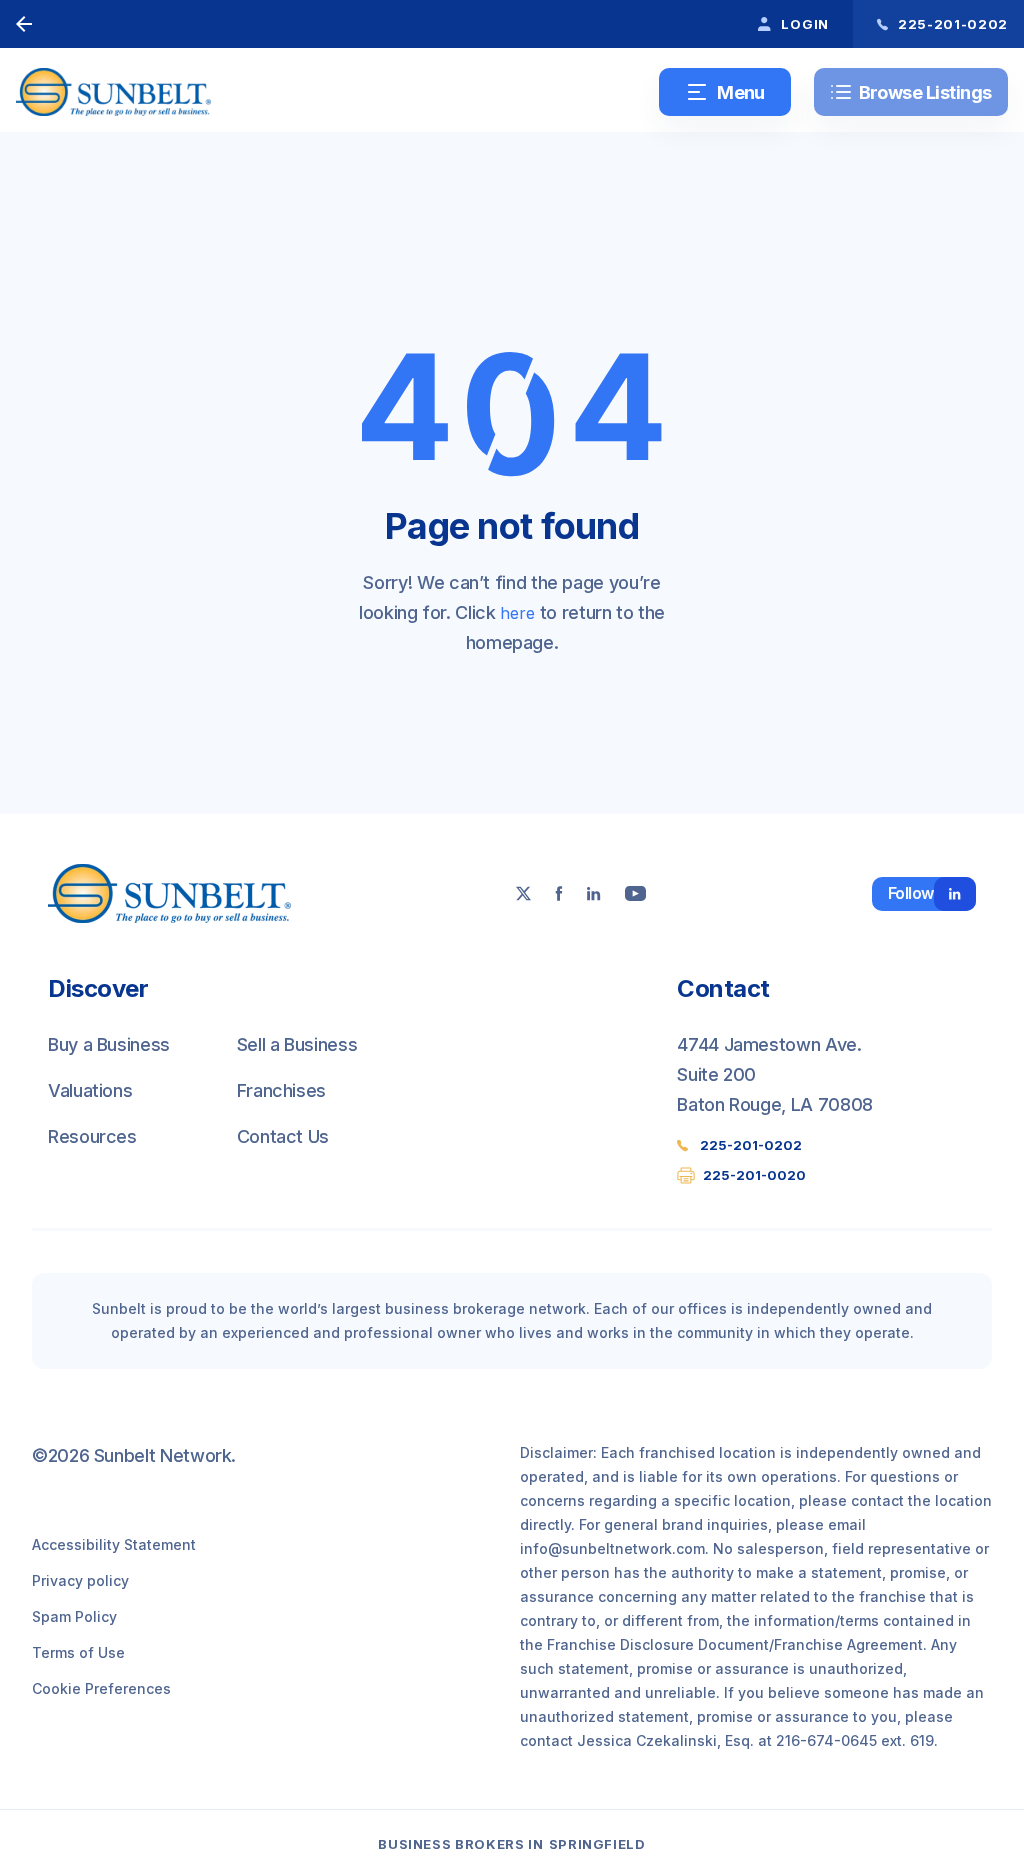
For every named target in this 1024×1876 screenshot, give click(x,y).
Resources (92, 1136)
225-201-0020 (754, 1175)
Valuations (90, 1090)
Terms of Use (78, 1652)
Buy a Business (109, 1044)
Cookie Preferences (101, 1688)
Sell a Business (297, 1044)
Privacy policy (80, 1580)
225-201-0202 (751, 1145)
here (517, 613)
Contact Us (283, 1136)
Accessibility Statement (114, 1544)
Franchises (281, 1090)
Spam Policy (74, 1616)
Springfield (597, 1844)
